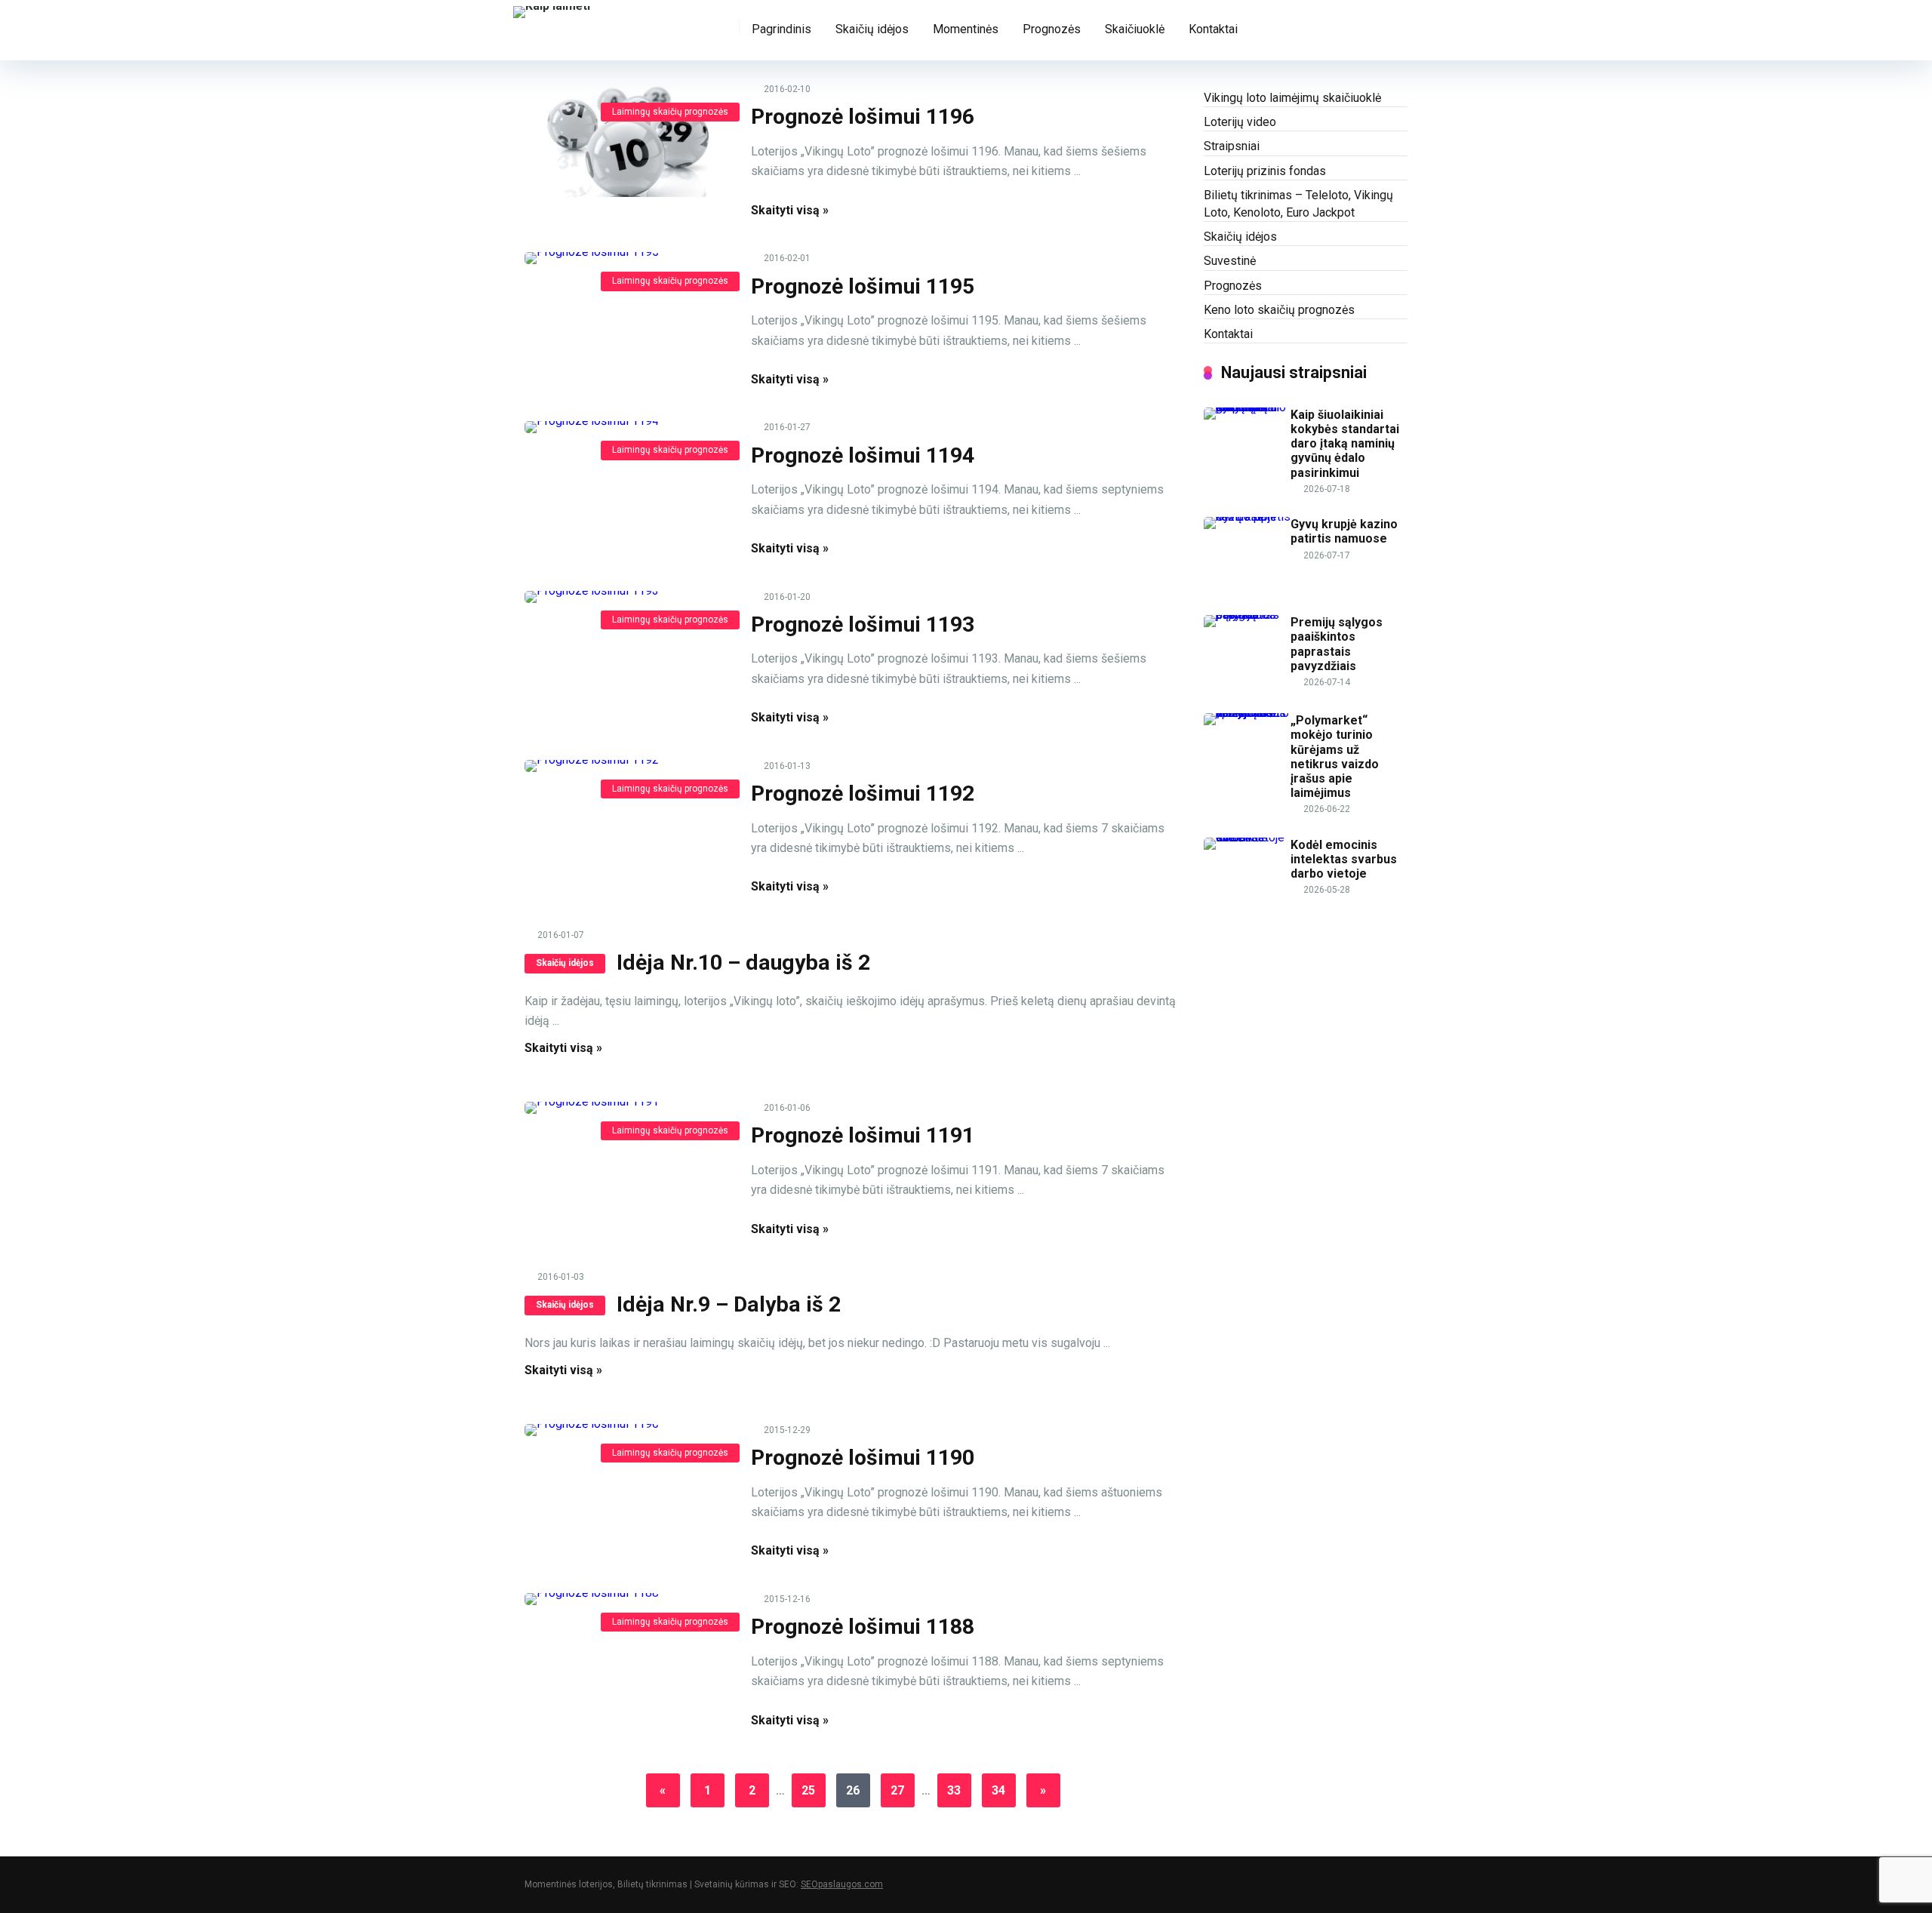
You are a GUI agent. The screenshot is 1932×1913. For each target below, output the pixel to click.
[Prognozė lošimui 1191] (626, 1108)
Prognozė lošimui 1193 (863, 624)
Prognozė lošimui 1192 (863, 793)
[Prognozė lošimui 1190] (626, 1430)
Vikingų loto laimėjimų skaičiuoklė (1292, 98)
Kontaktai (1213, 29)
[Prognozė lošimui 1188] (626, 1599)
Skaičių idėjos (872, 29)
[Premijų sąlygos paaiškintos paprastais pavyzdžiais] (1247, 615)
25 (808, 1790)
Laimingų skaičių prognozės (670, 112)
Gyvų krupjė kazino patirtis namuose (1344, 531)
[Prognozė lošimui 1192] (626, 766)
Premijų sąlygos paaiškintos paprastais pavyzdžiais (1337, 644)
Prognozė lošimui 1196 (863, 117)
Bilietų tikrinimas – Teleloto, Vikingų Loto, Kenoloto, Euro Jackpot (1298, 204)
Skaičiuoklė (1135, 29)
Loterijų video (1240, 122)
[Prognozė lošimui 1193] (626, 597)
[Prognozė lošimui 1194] (626, 427)
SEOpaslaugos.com (842, 1884)
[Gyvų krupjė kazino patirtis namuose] (1247, 517)
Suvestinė (1230, 261)
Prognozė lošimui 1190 (863, 1458)
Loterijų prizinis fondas (1265, 171)
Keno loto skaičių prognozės (1279, 310)
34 (998, 1790)
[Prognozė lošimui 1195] (626, 258)
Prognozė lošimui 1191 (863, 1135)
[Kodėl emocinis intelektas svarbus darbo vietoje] (1247, 837)
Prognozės (1052, 29)
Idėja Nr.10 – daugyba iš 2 (743, 963)
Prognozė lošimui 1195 (863, 286)
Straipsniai (1232, 146)
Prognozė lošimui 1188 (863, 1627)
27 (897, 1790)
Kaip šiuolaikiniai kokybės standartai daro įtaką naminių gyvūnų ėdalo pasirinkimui (1345, 444)
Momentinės (966, 29)
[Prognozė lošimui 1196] (626, 140)
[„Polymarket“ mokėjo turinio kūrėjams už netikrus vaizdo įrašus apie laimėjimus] (1247, 713)
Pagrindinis (781, 29)
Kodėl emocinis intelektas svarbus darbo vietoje (1344, 859)
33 (954, 1790)
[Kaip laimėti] (552, 10)
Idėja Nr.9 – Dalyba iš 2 (729, 1304)
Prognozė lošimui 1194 (863, 455)
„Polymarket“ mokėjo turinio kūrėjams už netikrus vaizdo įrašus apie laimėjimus (1335, 757)
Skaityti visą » (790, 210)
